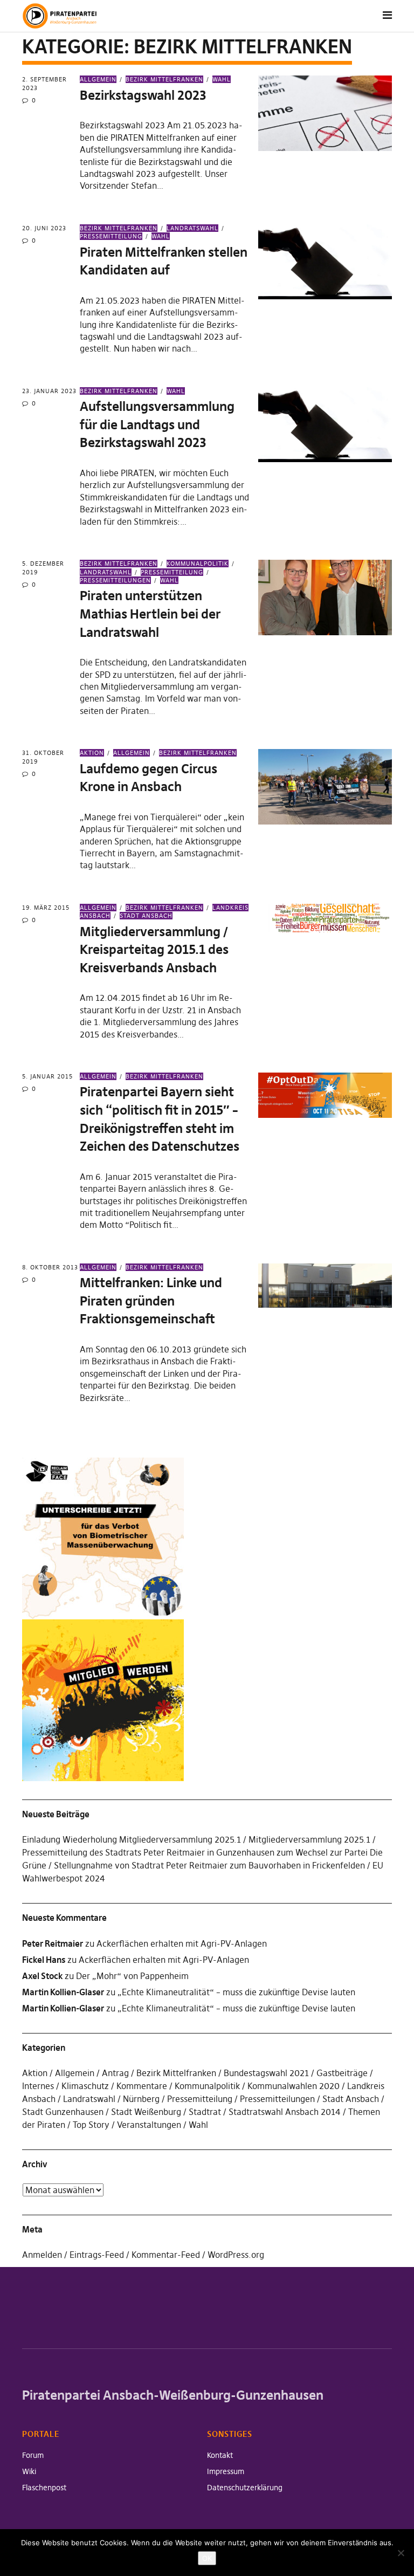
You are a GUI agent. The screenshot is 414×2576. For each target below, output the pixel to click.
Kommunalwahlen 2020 (294, 2086)
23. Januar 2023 (49, 391)
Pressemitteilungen (115, 580)
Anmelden (42, 2255)
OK (207, 2558)
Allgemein (98, 79)
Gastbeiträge (342, 2073)
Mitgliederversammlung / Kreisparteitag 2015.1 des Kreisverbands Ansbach (154, 950)
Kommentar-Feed (166, 2255)
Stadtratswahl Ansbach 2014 (285, 2112)
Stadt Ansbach (146, 916)
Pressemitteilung (172, 572)
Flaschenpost (44, 2488)
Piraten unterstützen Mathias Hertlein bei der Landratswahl (150, 614)
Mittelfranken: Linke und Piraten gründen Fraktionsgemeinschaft (151, 1301)
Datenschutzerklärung (245, 2488)
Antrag (115, 2073)
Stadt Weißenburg (146, 2112)
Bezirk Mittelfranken (164, 79)
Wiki (29, 2471)
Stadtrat (205, 2112)
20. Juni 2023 (44, 228)
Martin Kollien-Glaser (63, 1992)
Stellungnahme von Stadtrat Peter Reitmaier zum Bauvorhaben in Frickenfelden (209, 1865)
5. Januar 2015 (47, 1076)
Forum (33, 2455)
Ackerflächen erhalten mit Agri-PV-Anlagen (182, 1943)
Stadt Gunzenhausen (63, 2112)
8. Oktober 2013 (50, 1267)
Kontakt (220, 2455)
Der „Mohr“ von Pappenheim (132, 1976)
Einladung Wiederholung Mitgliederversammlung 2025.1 (132, 1839)
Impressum (226, 2471)
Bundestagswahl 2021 (266, 2073)
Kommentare (142, 2086)
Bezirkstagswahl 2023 (143, 95)
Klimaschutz (85, 2086)
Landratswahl (192, 228)
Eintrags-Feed (97, 2255)
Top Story (91, 2125)
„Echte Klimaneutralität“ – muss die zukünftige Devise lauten (236, 1992)
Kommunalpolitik (198, 564)
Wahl (222, 79)
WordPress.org (236, 2255)
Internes (38, 2086)
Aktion (92, 753)
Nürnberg (141, 2099)
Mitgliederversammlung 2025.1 (309, 1839)
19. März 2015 (46, 908)
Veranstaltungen (149, 2125)
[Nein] (401, 2553)
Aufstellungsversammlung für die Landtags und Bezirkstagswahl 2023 (157, 424)
